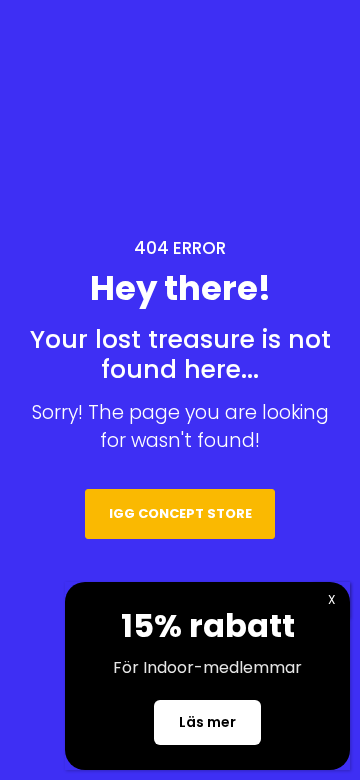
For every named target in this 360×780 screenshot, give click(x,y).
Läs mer (207, 722)
